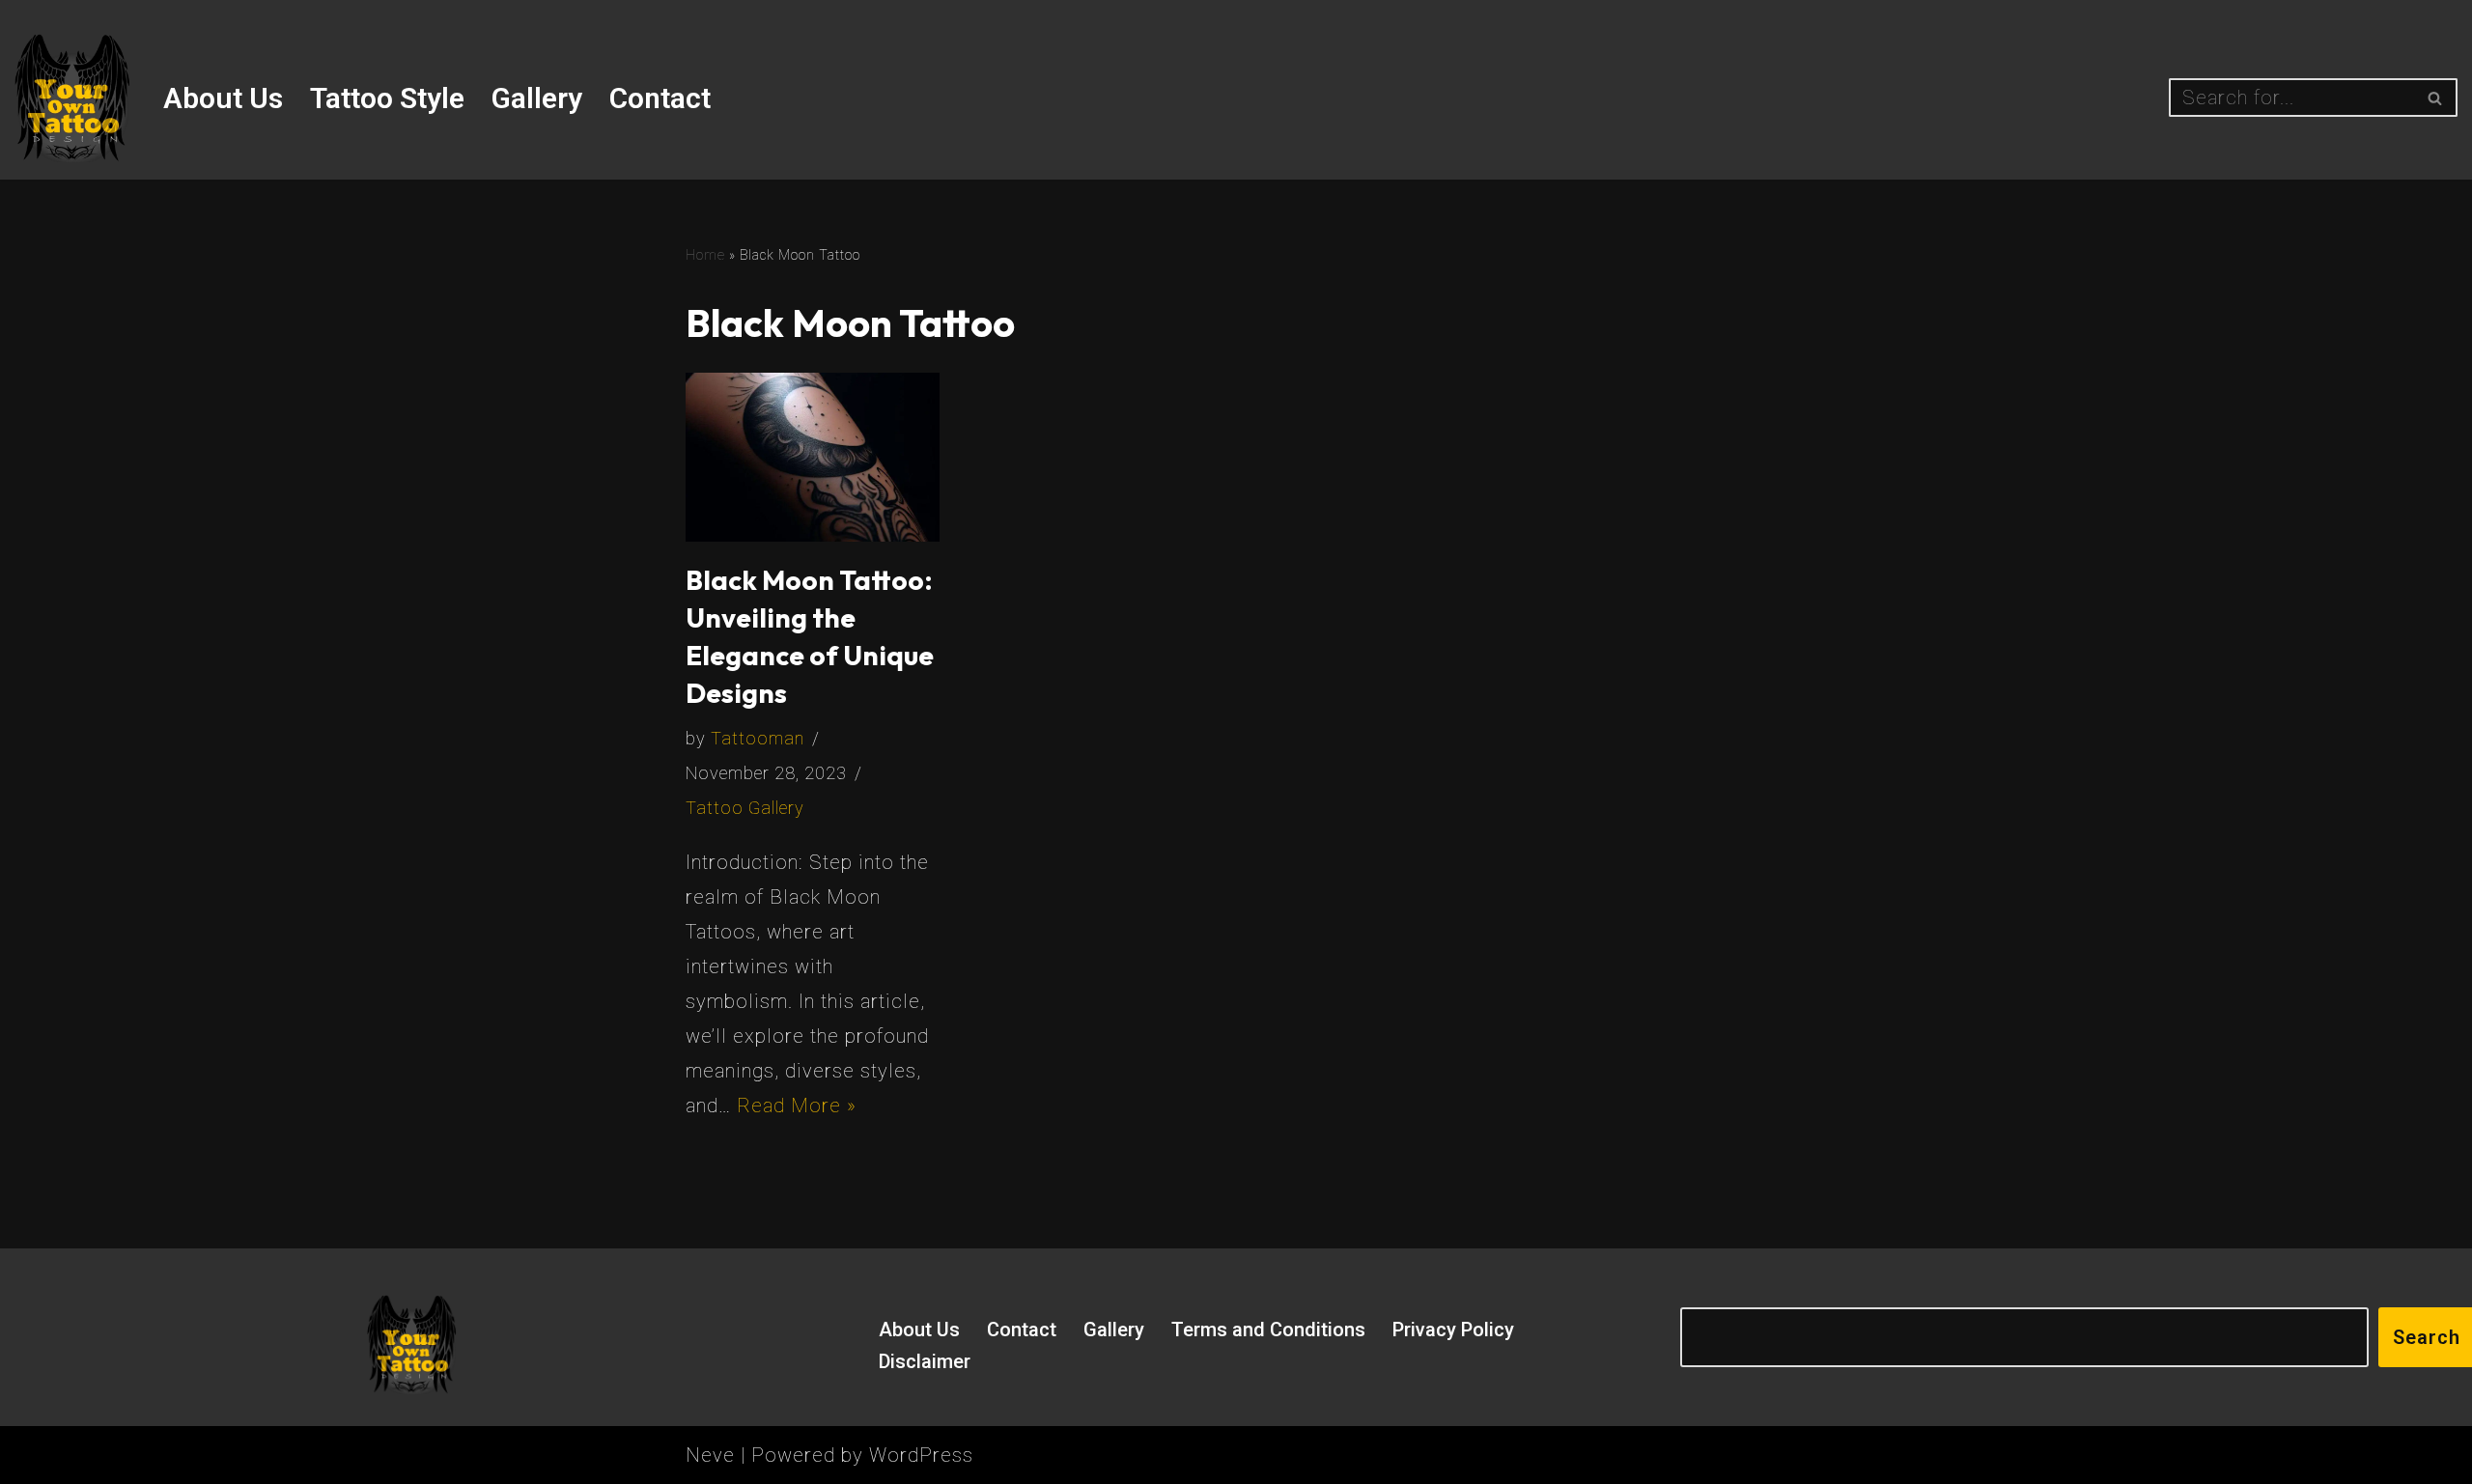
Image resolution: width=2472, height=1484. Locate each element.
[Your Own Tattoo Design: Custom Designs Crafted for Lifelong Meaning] (72, 98)
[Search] (2436, 98)
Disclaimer (925, 1361)
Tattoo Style (387, 98)
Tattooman (758, 738)
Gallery (537, 98)
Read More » (797, 1106)
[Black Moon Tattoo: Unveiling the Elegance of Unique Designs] (813, 457)
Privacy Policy (1453, 1330)
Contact (660, 98)
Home (705, 255)
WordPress (921, 1455)
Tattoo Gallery (745, 808)
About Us (223, 98)
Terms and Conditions (1268, 1330)
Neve (710, 1455)
